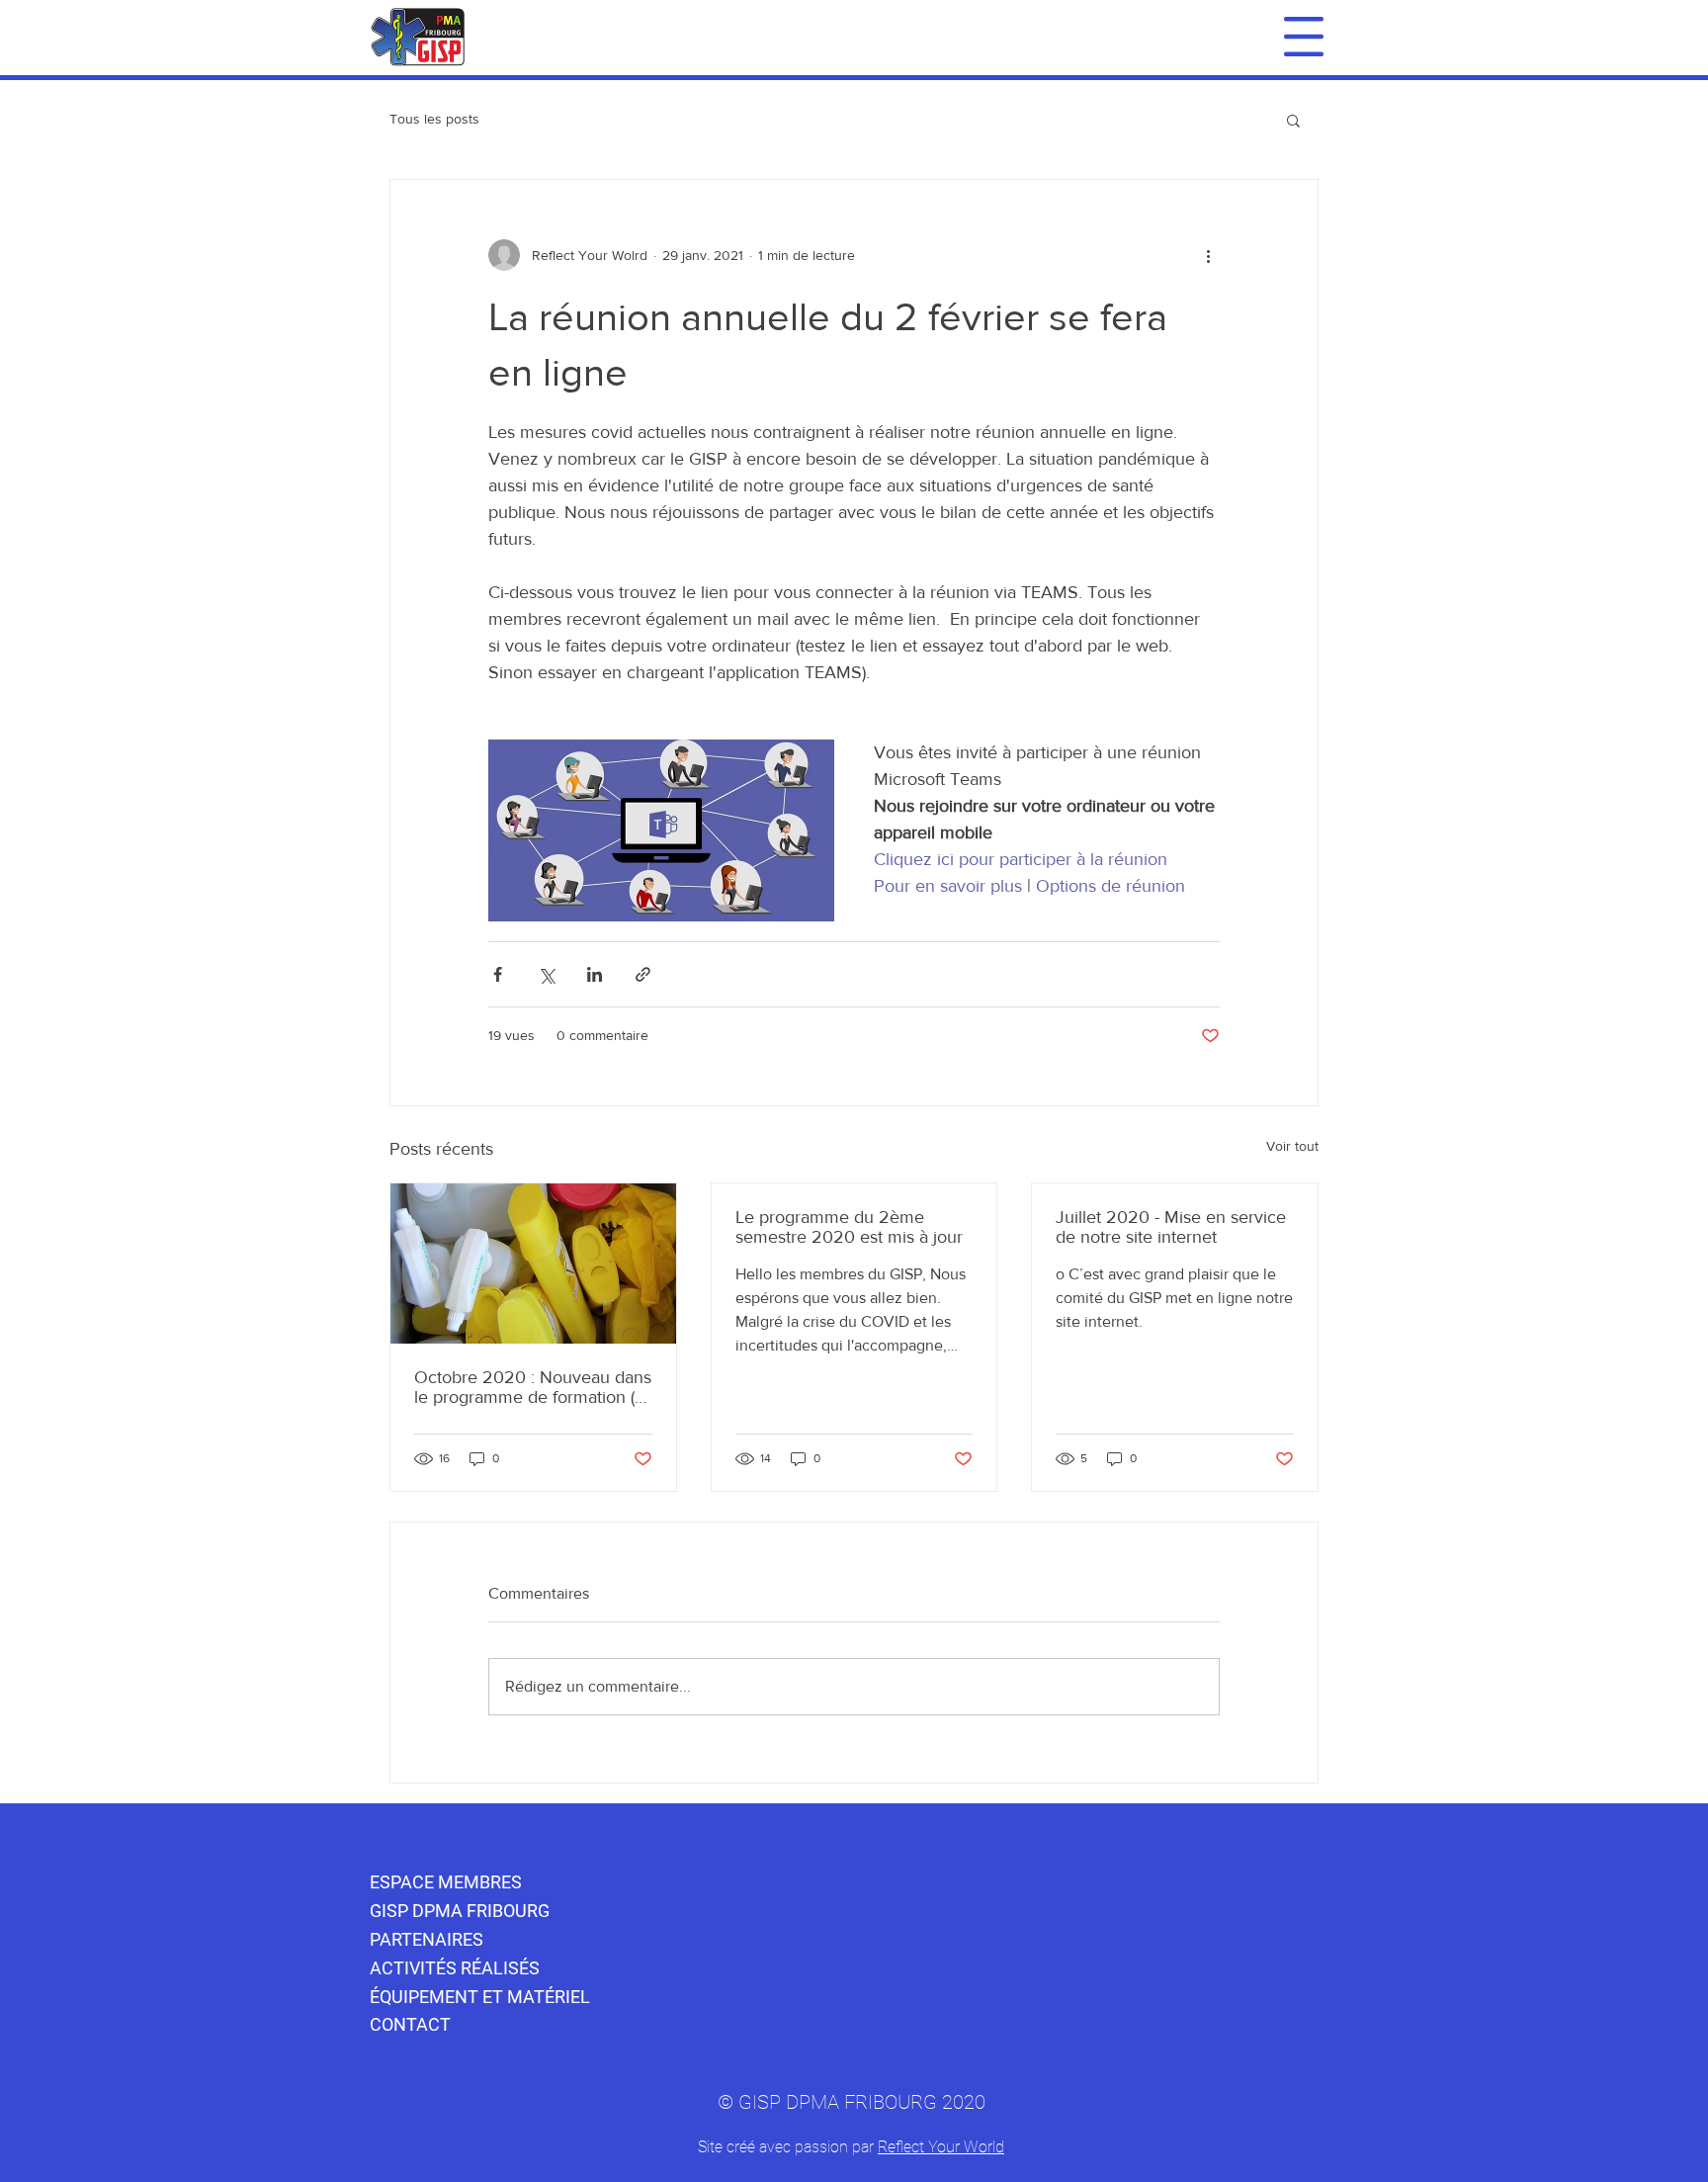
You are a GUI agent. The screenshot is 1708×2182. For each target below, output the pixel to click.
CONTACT (410, 2024)
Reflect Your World (941, 2147)
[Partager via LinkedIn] (595, 974)
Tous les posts (434, 119)
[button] (1304, 37)
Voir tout (1292, 1146)
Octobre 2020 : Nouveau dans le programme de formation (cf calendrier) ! (533, 1387)
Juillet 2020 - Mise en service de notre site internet (1171, 1227)
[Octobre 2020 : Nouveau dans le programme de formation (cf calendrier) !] (533, 1264)
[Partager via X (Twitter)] (546, 974)
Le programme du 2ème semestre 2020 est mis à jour (849, 1227)
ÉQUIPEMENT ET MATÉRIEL (480, 1997)
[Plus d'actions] (1208, 255)
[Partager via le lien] (643, 974)
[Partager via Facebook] (498, 974)
